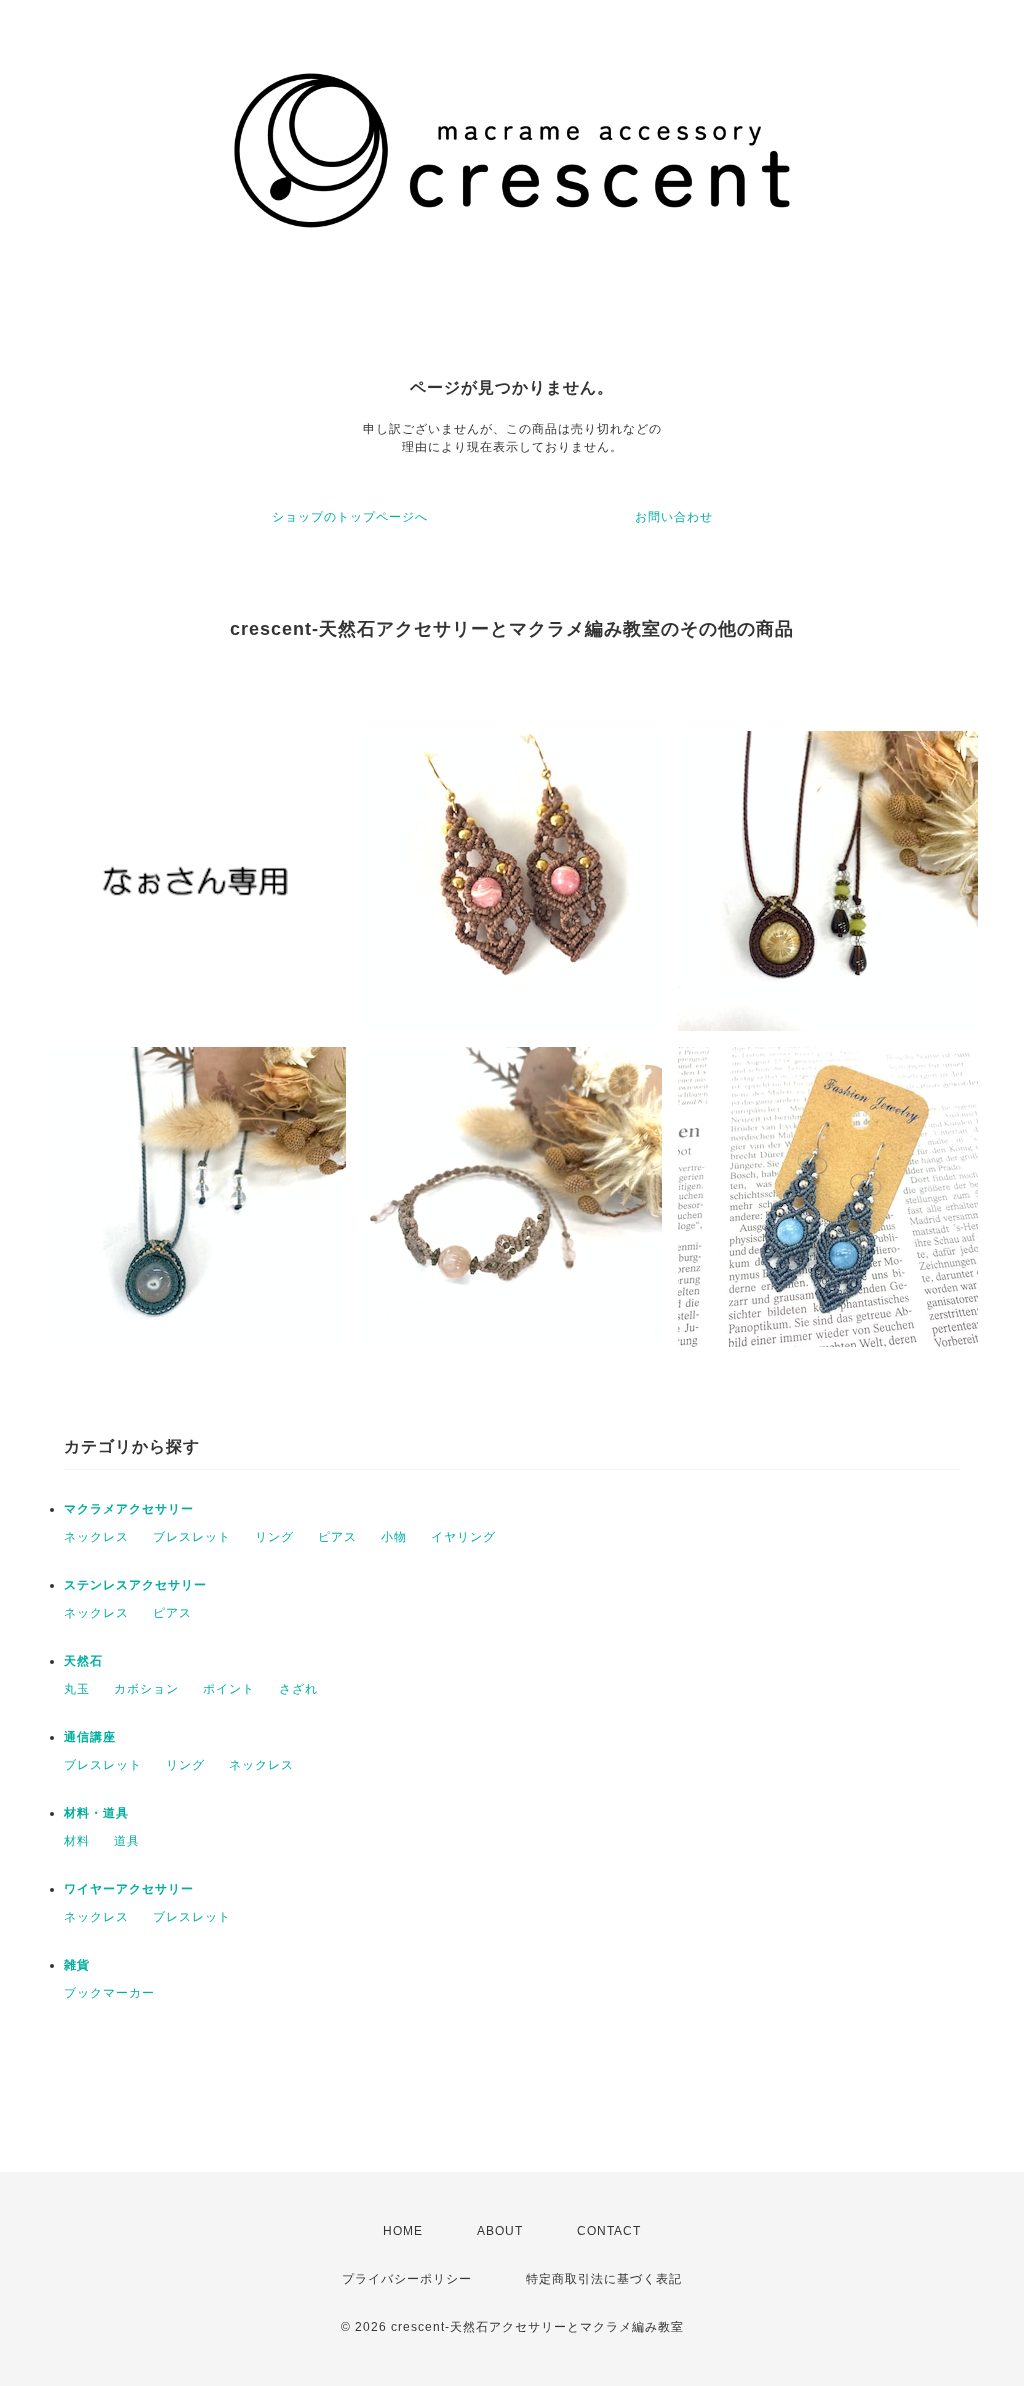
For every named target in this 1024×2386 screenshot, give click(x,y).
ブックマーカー (109, 1993)
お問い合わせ (674, 517)
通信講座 (90, 1737)
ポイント (229, 1689)
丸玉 (77, 1689)
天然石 (83, 1661)
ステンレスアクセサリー (135, 1585)
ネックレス (96, 1537)
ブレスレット (192, 1537)
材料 (77, 1841)
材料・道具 (96, 1813)
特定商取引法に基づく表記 (604, 2279)
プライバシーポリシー (407, 2279)
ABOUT (500, 2231)
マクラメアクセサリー (129, 1509)
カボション (146, 1689)
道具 (127, 1841)
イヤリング (463, 1537)
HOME (403, 2231)
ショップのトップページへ (350, 517)
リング (274, 1537)
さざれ (298, 1689)
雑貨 (77, 1965)
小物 (394, 1537)
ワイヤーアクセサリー (129, 1889)
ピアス (337, 1537)
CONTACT (609, 2231)
